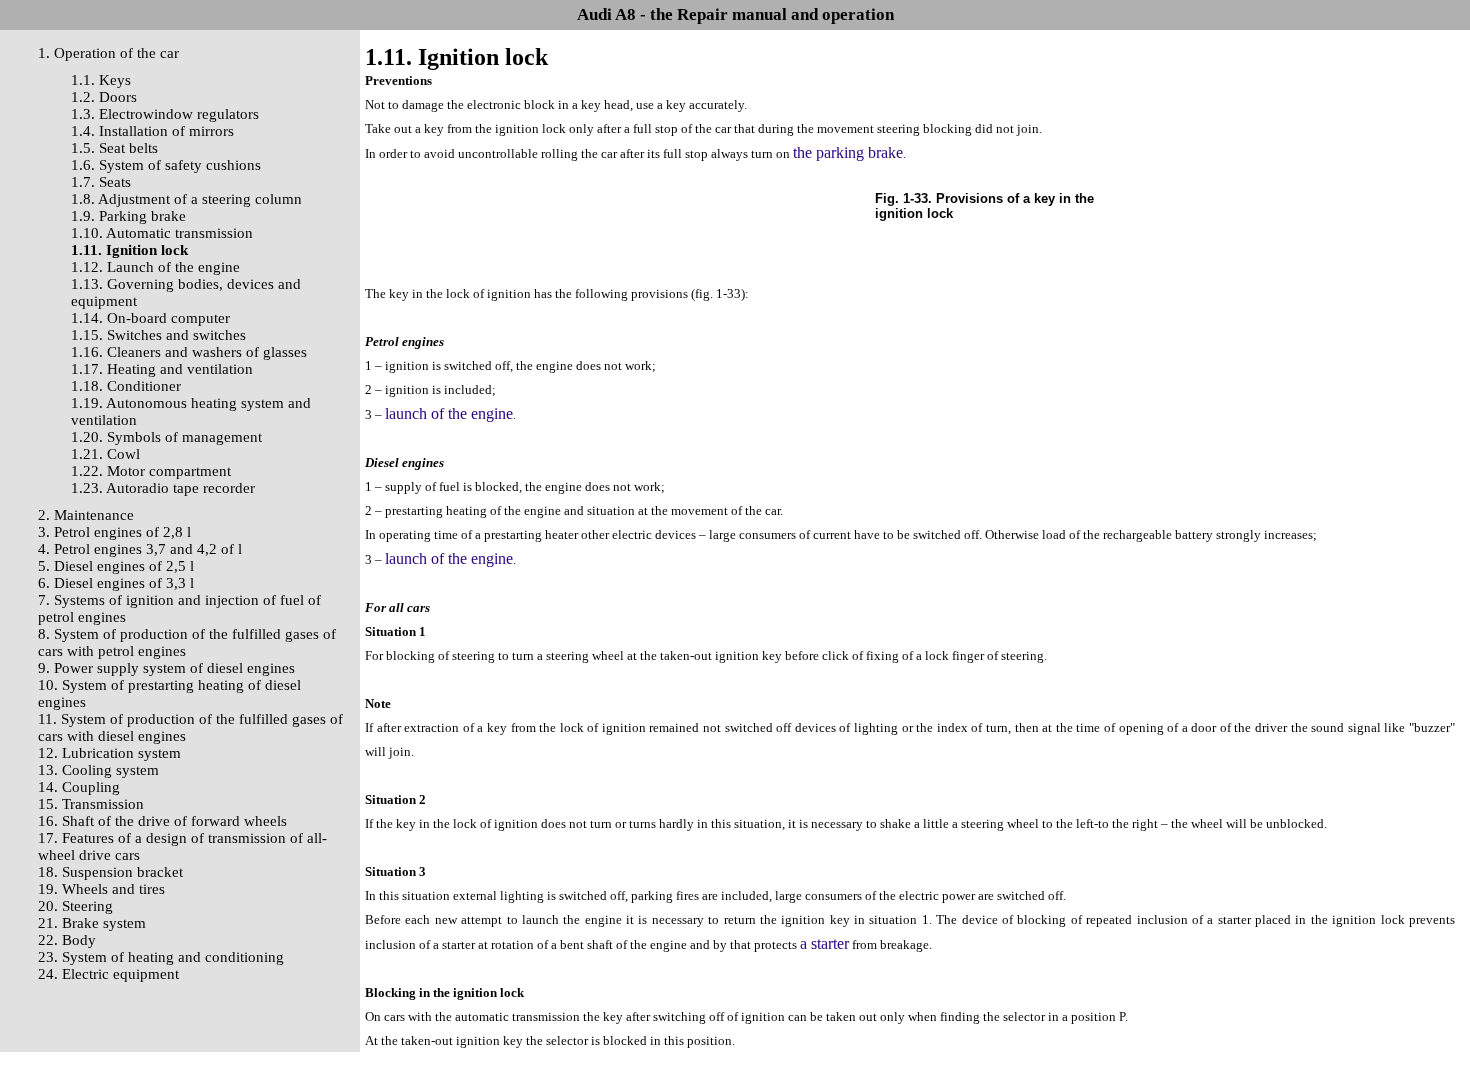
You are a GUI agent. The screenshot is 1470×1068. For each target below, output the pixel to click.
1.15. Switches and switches (158, 335)
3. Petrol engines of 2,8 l (114, 532)
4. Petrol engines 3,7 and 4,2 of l (140, 549)
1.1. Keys (101, 80)
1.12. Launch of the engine (155, 267)
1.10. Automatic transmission (162, 233)
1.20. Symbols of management (166, 437)
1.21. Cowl (105, 454)
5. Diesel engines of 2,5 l (116, 566)
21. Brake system (92, 923)
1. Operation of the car (108, 53)
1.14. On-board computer (150, 318)
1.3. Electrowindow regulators (165, 114)
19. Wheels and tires (101, 889)
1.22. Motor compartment (151, 471)
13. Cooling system (98, 770)
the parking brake (848, 152)
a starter (824, 943)
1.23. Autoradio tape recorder (163, 488)
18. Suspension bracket (110, 872)
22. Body (67, 940)
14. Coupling (79, 787)
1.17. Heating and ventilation (162, 369)
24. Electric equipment (108, 974)
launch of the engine (449, 413)
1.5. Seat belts (114, 148)
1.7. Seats (101, 182)
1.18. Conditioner (126, 386)
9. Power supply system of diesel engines (166, 668)
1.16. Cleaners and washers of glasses (189, 352)
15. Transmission (91, 804)
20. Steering (75, 906)
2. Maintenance (86, 515)
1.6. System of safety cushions (166, 165)
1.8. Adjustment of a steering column (186, 199)
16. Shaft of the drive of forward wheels (162, 821)
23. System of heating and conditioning (161, 957)
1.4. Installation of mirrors (152, 131)
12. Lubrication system (109, 753)
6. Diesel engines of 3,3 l (116, 583)
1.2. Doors (104, 97)
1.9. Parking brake (128, 216)
